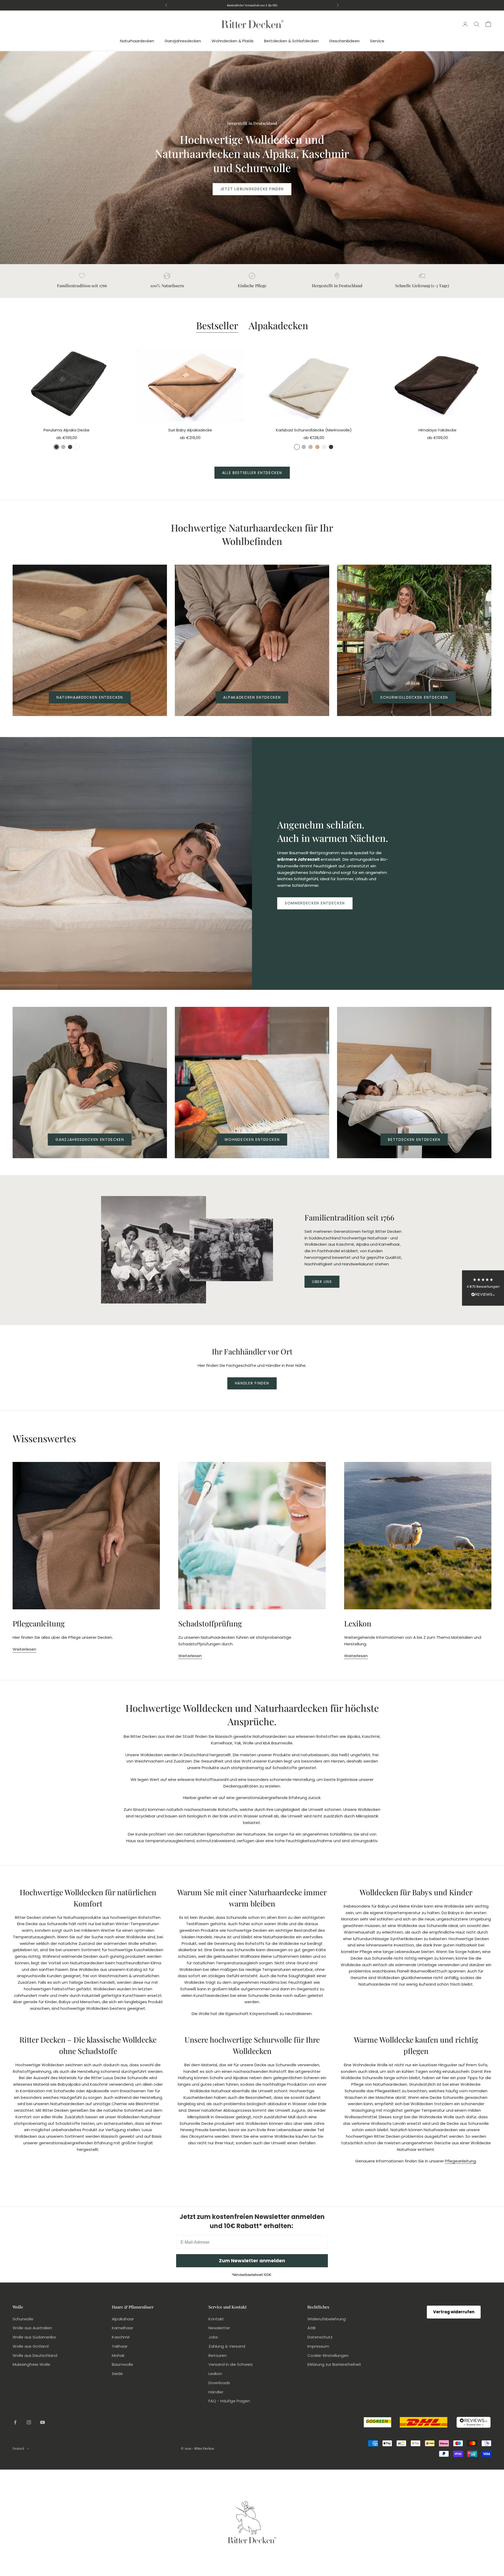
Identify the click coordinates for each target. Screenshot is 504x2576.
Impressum (318, 2346)
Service (377, 41)
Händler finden (252, 1383)
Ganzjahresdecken (183, 41)
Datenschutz (320, 2337)
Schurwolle (23, 2319)
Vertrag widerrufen (454, 2312)
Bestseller (217, 325)
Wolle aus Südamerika (34, 2337)
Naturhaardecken (137, 41)
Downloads (219, 2383)
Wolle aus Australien (32, 2328)
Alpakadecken (278, 325)
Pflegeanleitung (460, 2161)
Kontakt (216, 2319)
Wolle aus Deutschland (35, 2355)
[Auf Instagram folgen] (29, 2422)
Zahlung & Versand (227, 2346)
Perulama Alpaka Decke (67, 430)
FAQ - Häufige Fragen (229, 2401)
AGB (311, 2328)
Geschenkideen (344, 41)
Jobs (213, 2337)
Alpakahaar (123, 2319)
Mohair (118, 2355)
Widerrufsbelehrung (327, 2319)
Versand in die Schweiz (231, 2364)
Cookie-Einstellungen (328, 2355)
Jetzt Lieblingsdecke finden (252, 189)
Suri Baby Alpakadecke (190, 430)
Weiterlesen (24, 1649)
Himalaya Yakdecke (437, 430)
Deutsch (18, 2448)
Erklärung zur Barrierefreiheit (334, 2364)
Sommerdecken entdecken (315, 903)
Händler (216, 2392)
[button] (483, 1288)
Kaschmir (121, 2337)
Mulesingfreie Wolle (31, 2364)
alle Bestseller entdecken (252, 473)
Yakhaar (120, 2346)
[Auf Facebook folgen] (15, 2422)
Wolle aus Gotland (31, 2346)
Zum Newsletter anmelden (252, 2261)
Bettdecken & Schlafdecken (291, 41)
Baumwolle (122, 2364)
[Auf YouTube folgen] (43, 2422)
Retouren (217, 2355)
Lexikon (215, 2374)
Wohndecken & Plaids (233, 41)
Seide (117, 2374)
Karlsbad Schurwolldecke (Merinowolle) (314, 430)
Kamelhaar (122, 2328)
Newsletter (219, 2328)
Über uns (322, 1282)
